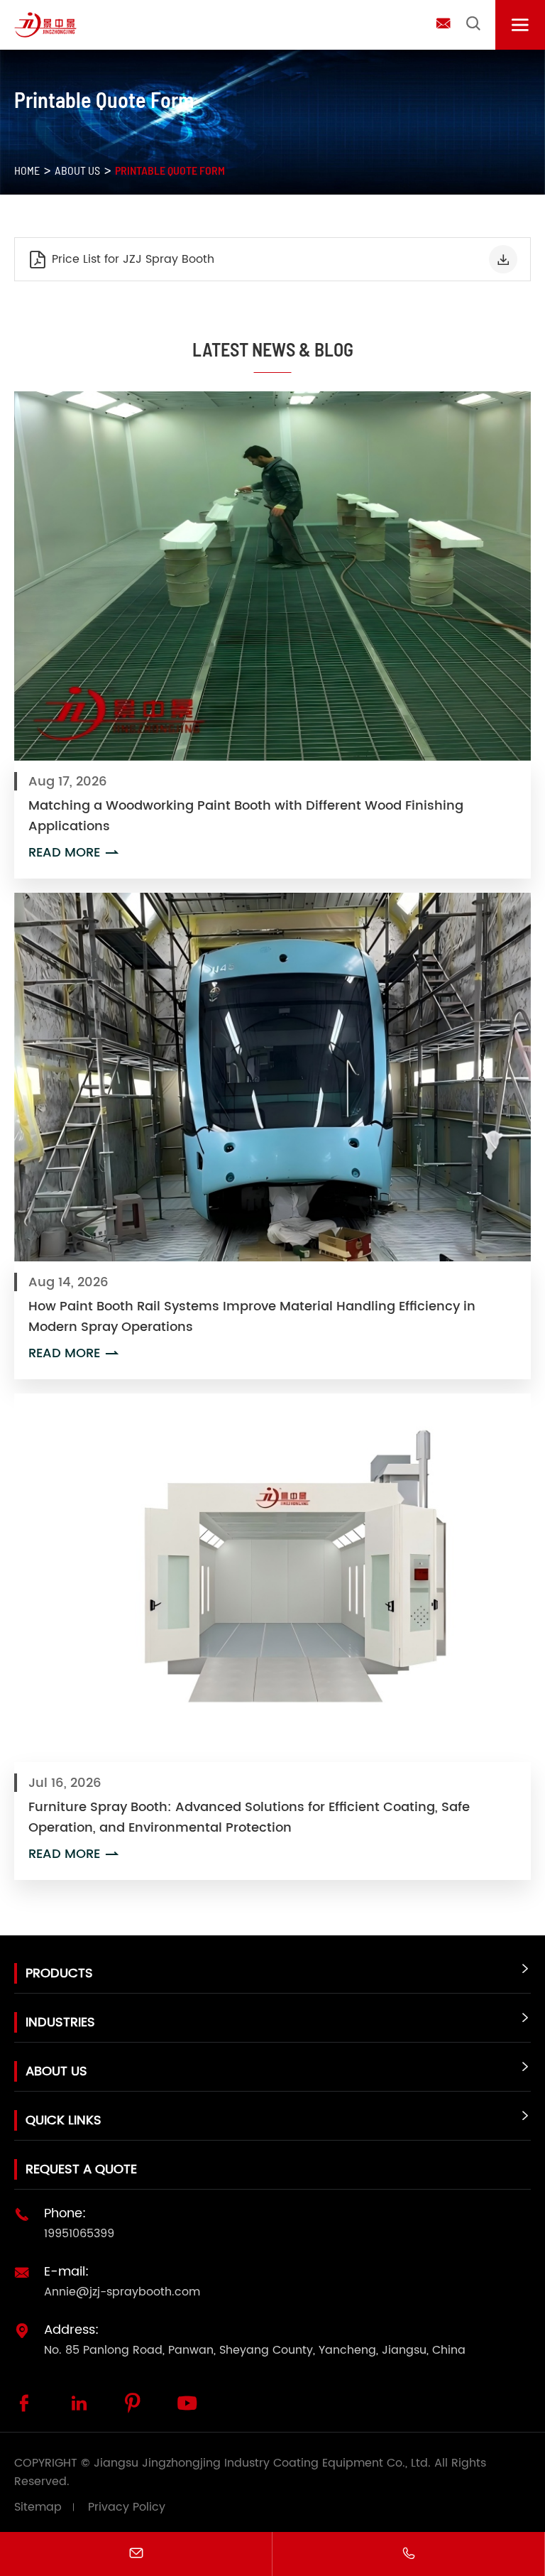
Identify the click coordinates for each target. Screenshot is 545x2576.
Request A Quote (81, 2169)
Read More (75, 853)
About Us (77, 170)
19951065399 (79, 2234)
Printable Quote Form (170, 170)
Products (59, 1973)
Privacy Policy (127, 2507)
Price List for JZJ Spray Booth (121, 260)
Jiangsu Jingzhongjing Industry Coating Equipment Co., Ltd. (262, 2463)
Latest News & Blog (273, 349)
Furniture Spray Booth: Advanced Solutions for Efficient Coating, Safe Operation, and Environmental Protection (249, 1817)
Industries (60, 2022)
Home (27, 170)
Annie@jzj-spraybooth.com (122, 2292)
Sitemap (38, 2507)
